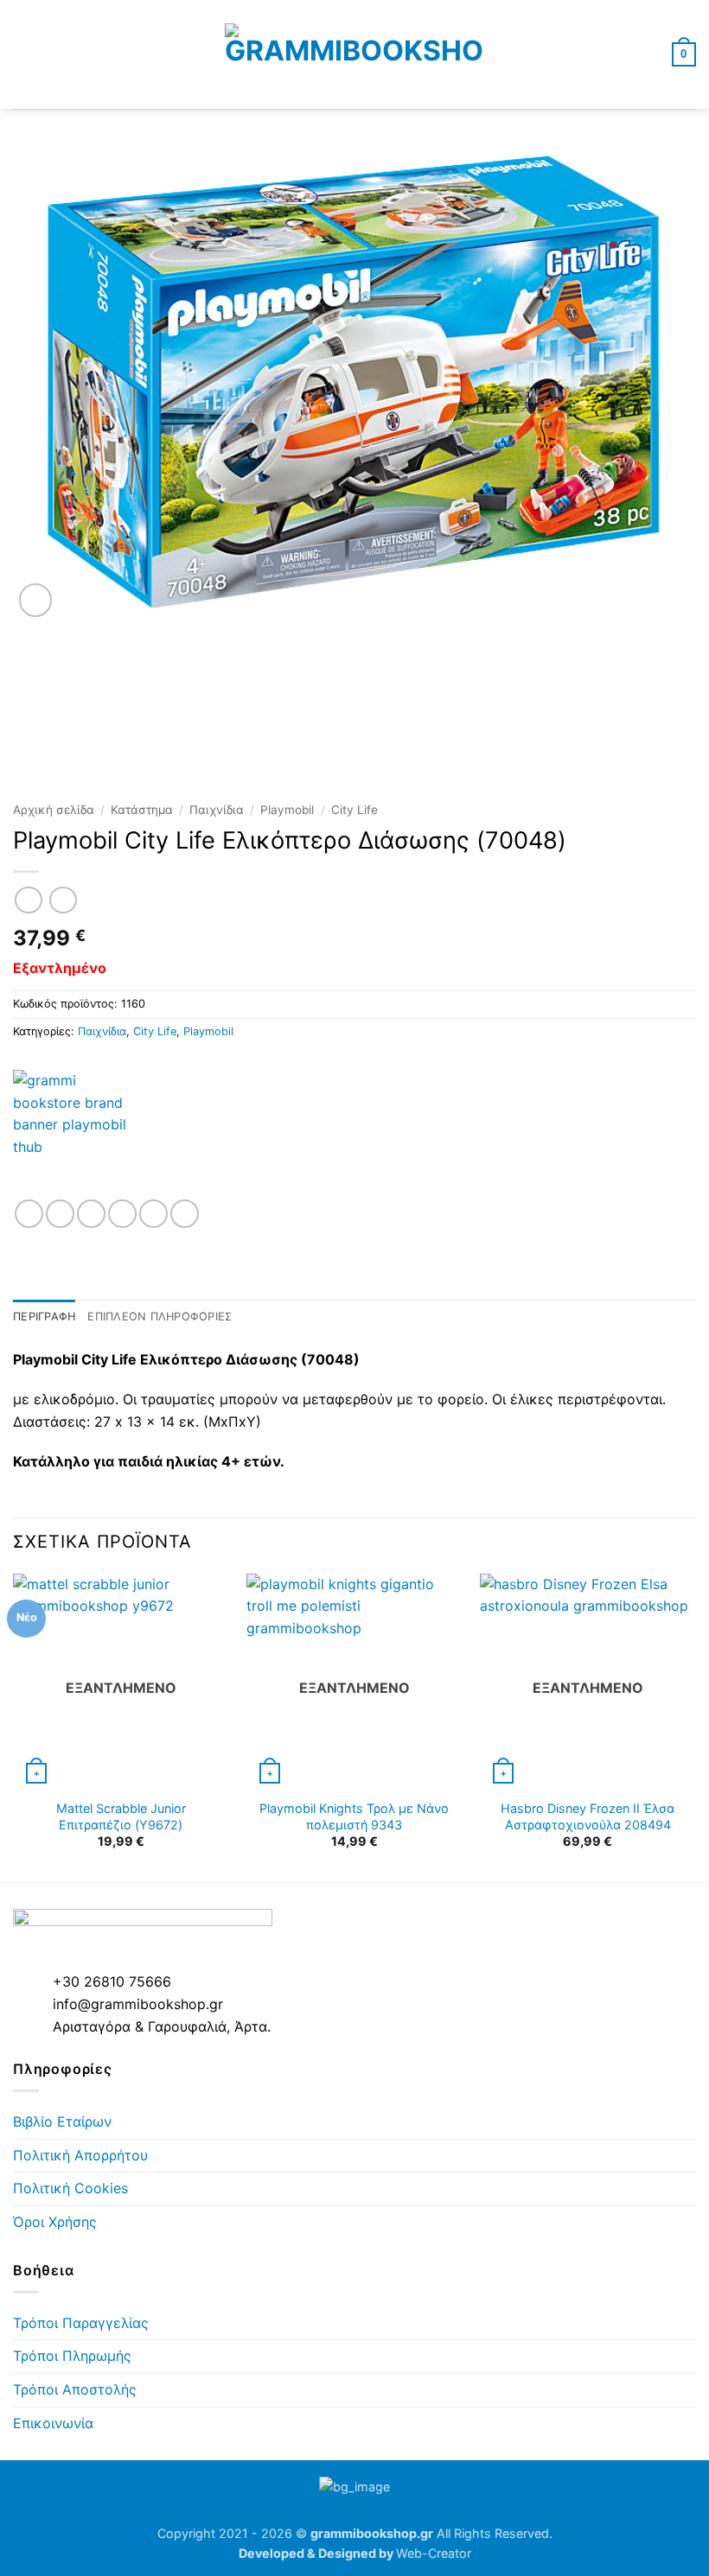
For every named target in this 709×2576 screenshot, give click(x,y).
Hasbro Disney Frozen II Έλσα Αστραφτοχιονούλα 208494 (588, 1816)
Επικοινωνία (53, 2423)
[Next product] (28, 900)
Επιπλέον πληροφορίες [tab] (160, 1317)
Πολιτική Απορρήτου (80, 2155)
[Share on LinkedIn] (185, 1214)
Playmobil (287, 810)
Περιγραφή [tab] (44, 1317)
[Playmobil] (78, 1135)
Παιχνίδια (217, 810)
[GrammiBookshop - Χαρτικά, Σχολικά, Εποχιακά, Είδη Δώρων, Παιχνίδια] (354, 54)
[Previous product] (63, 900)
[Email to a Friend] (122, 1214)
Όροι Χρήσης (55, 2222)
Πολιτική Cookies (70, 2188)
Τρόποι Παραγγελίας (81, 2323)
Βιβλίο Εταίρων (62, 2121)
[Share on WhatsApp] (29, 1214)
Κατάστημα (142, 810)
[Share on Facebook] (60, 1214)
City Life (354, 810)
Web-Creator (434, 2553)
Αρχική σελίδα (54, 810)
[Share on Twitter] (91, 1214)
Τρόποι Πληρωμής (72, 2356)
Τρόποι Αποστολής (75, 2389)
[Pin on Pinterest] (153, 1214)
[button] (23, 54)
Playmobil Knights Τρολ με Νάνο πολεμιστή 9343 (354, 1816)
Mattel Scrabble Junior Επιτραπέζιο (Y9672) (121, 1816)
